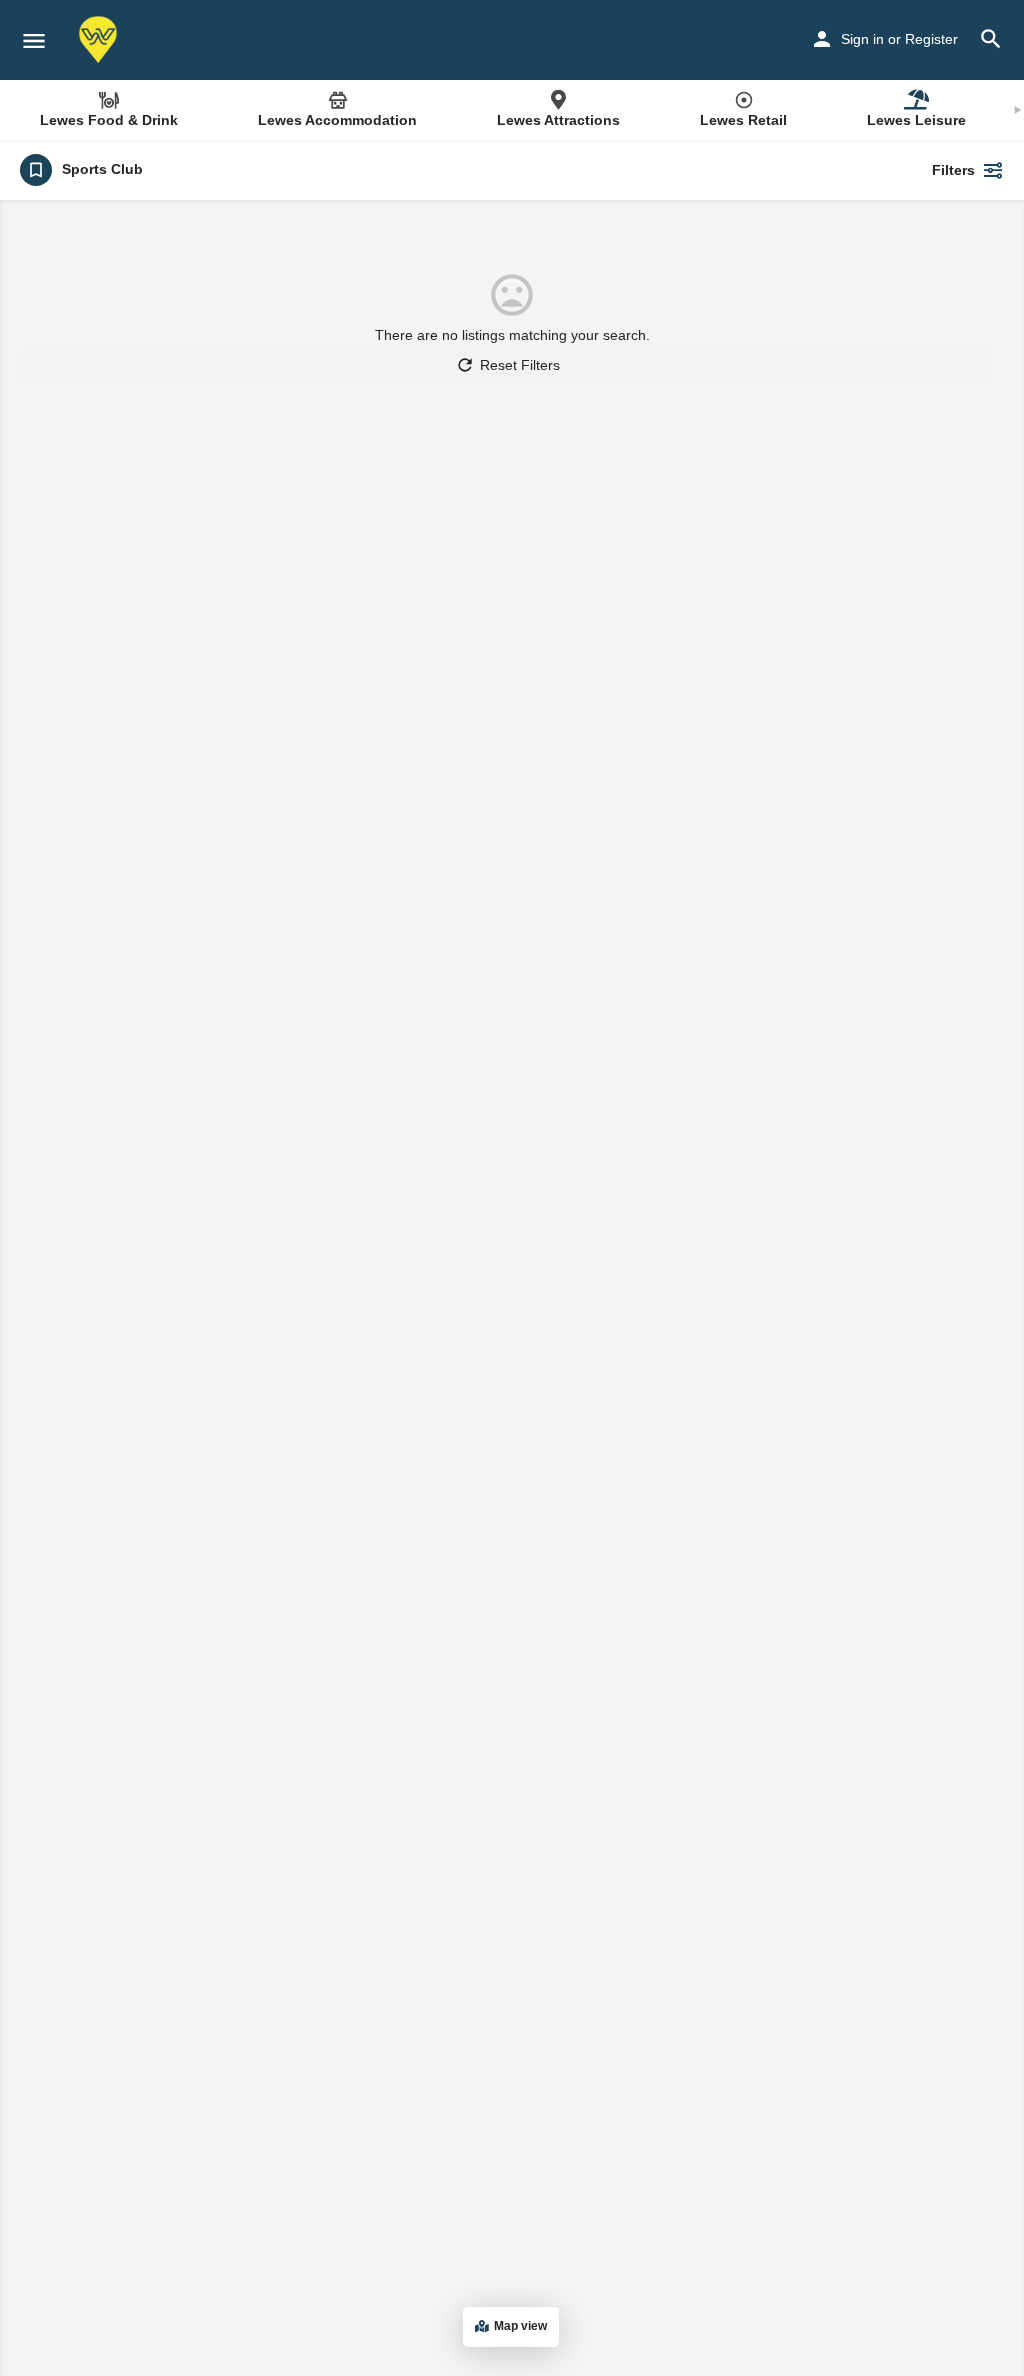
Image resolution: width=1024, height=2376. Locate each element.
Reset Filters (520, 365)
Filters (953, 170)
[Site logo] (100, 40)
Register (931, 39)
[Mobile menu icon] (34, 40)
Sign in (862, 39)
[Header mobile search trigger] (991, 39)
